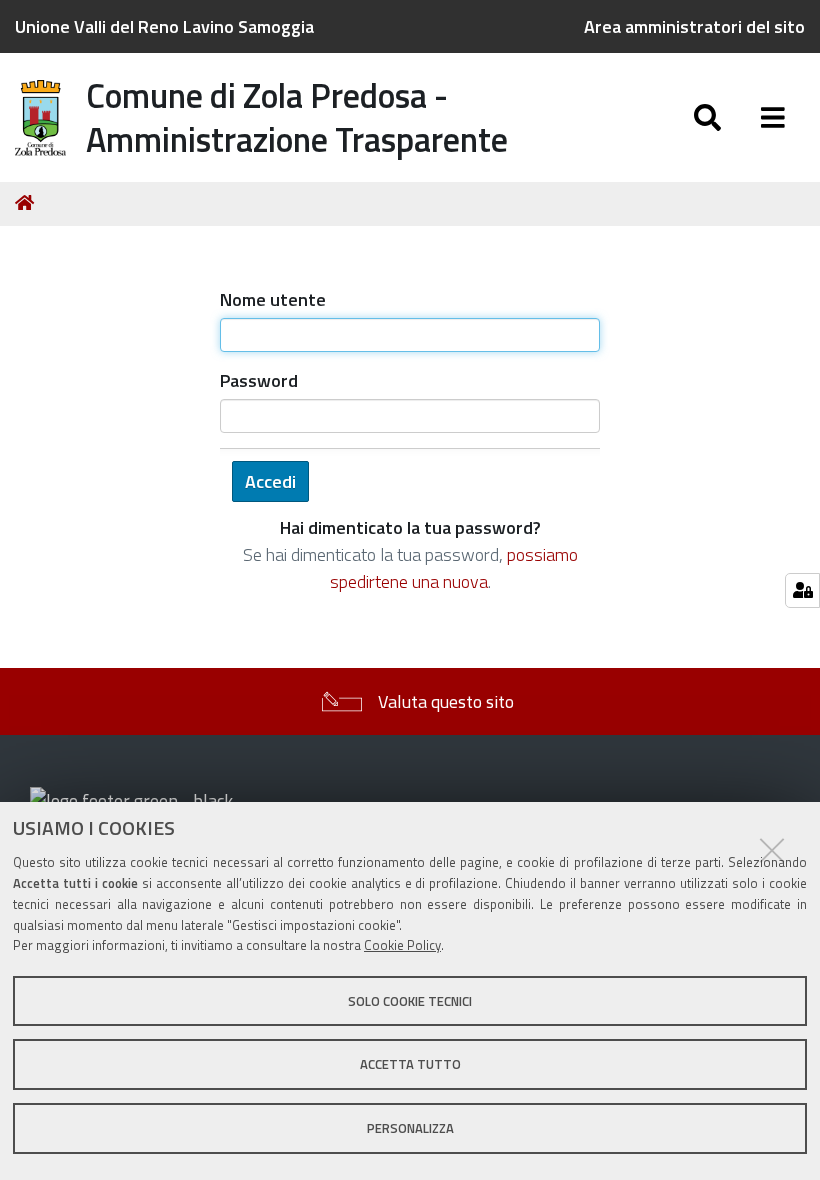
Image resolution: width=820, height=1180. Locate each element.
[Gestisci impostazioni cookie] (802, 590)
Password (259, 380)
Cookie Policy (402, 945)
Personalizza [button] (410, 1128)
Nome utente (273, 299)
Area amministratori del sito (694, 26)
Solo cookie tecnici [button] (410, 1001)
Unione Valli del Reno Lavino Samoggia (164, 26)
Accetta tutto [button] (410, 1064)
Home (28, 203)
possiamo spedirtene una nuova (454, 568)
